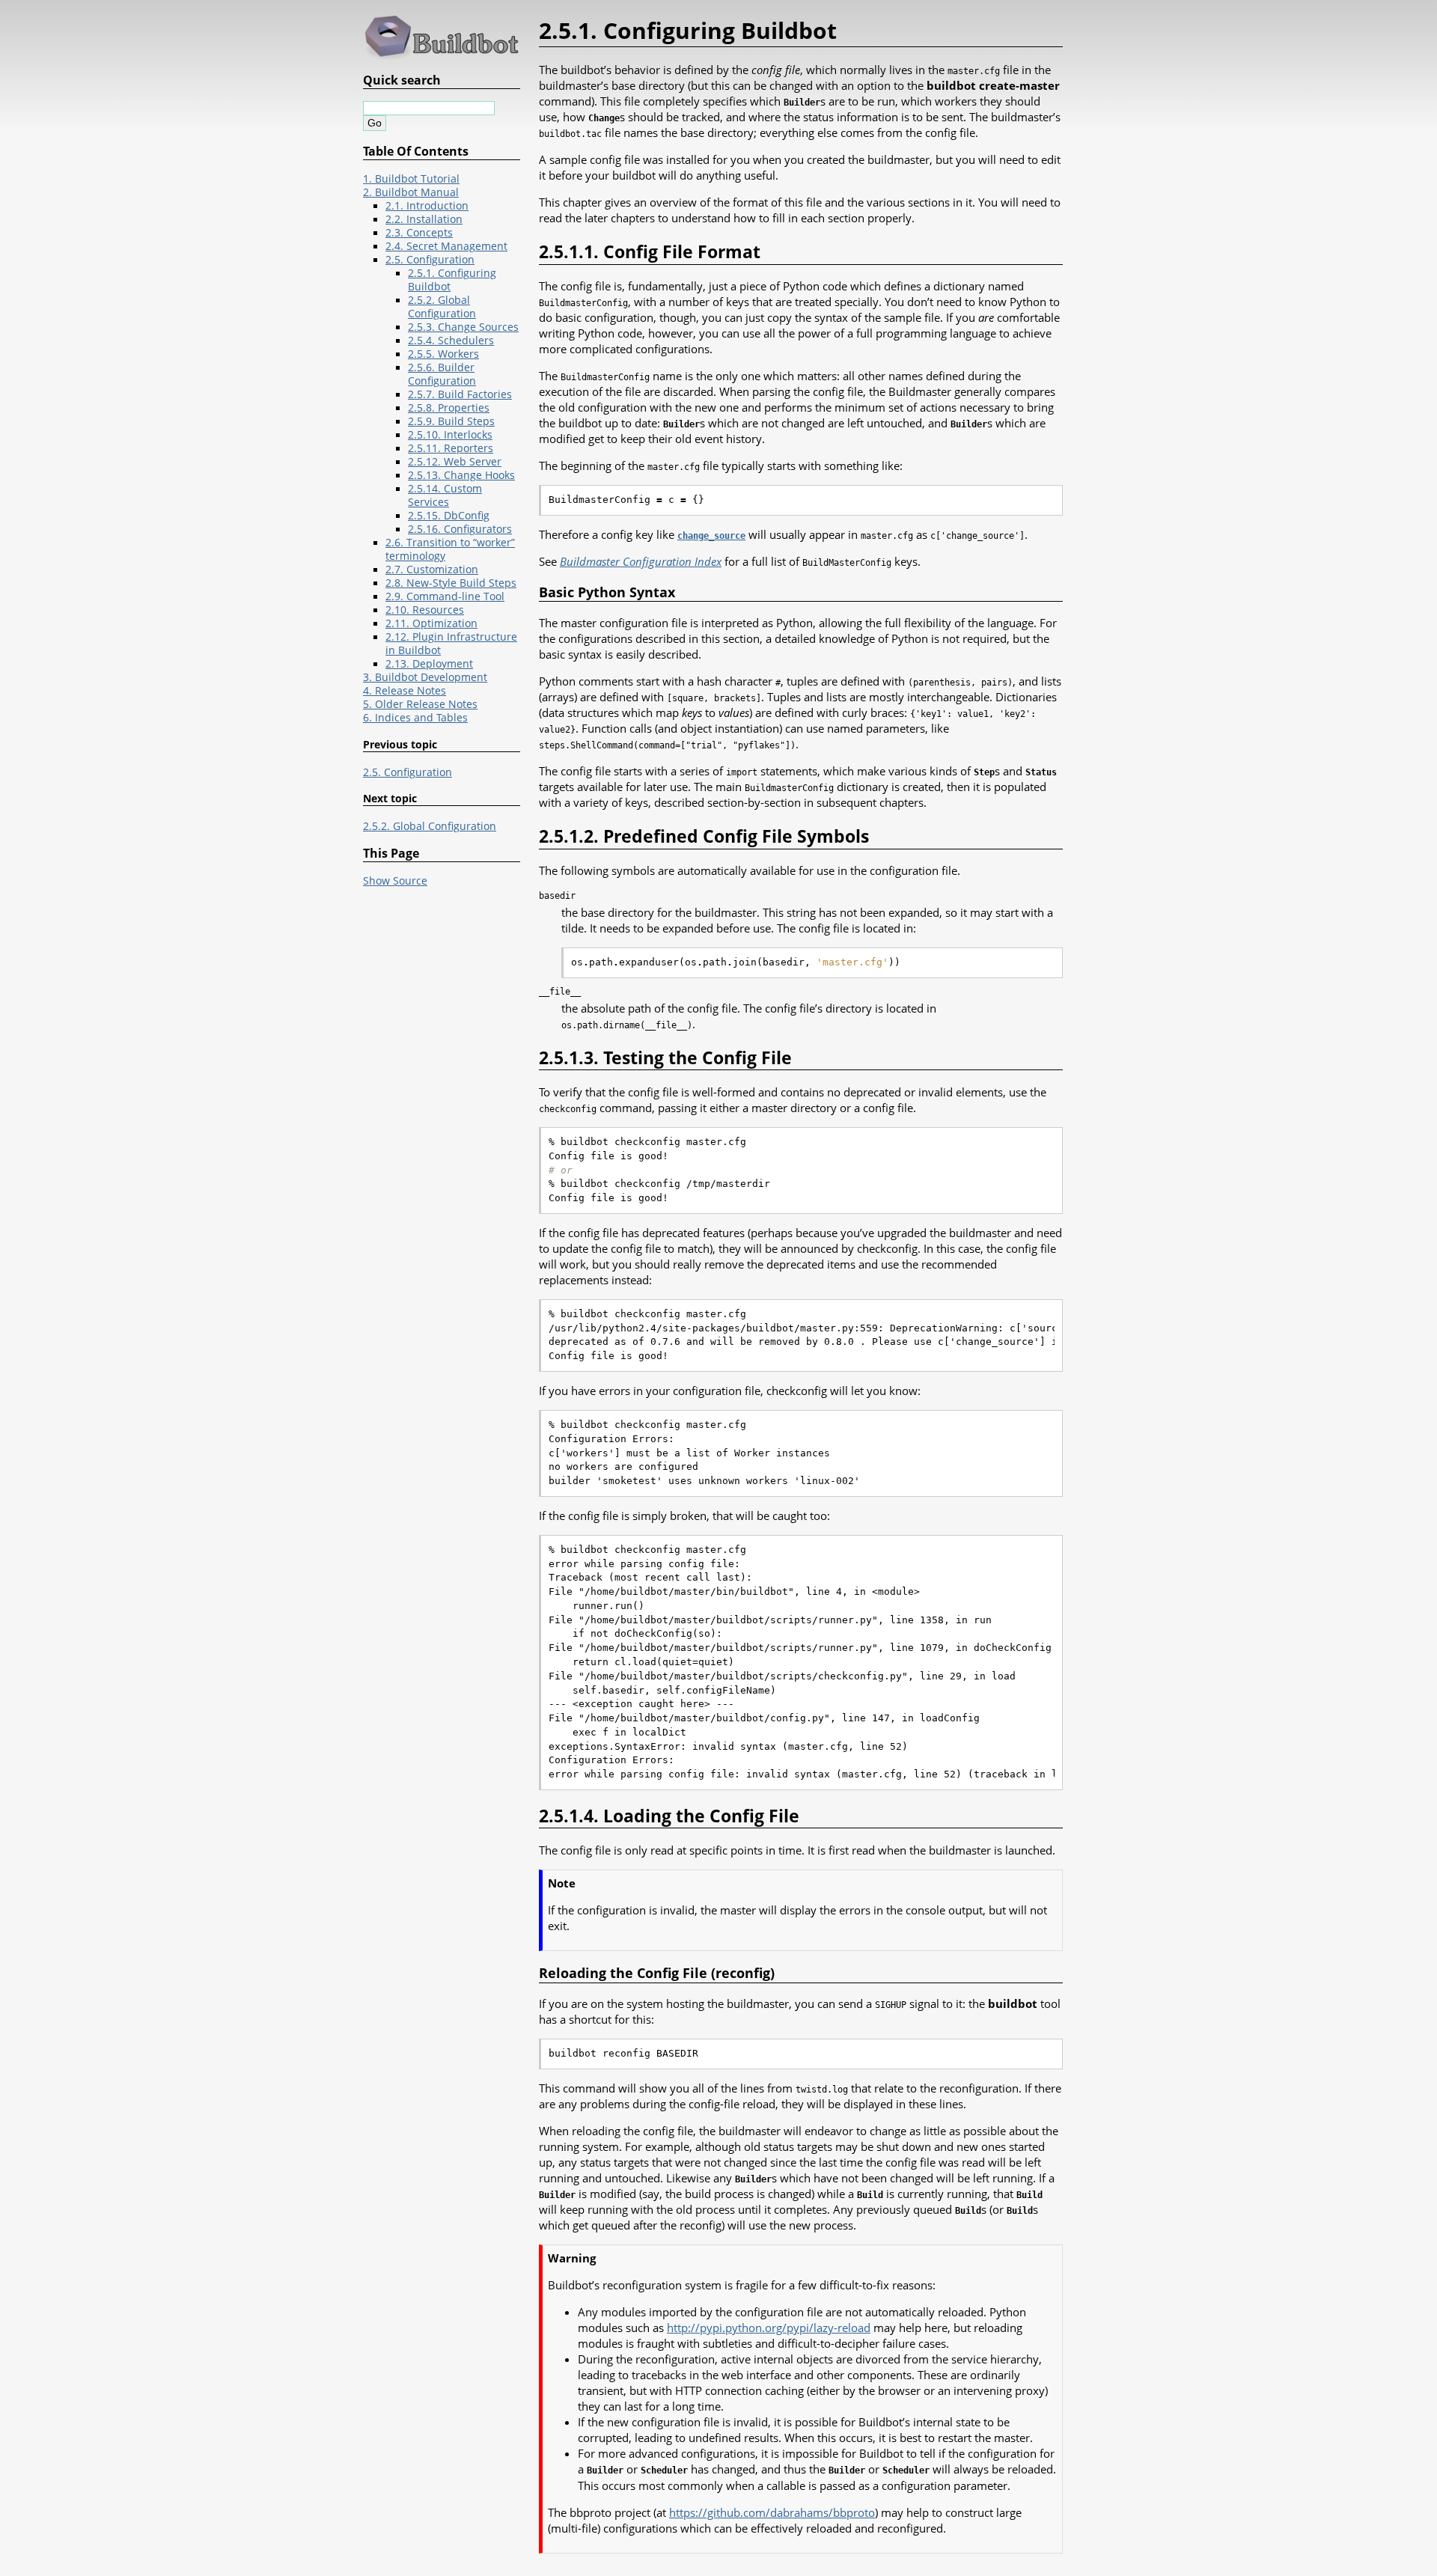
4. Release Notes (405, 691)
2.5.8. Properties (449, 408)
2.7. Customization (432, 570)
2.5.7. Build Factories (460, 394)
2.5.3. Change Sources (463, 327)
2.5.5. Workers (443, 354)
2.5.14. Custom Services (445, 495)
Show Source (395, 881)
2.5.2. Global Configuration (442, 307)
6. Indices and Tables (415, 718)
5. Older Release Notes (420, 704)
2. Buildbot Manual (411, 192)
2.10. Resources (425, 610)
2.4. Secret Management (446, 246)
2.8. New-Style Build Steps (451, 583)
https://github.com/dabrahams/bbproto (772, 2512)
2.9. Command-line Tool (445, 596)
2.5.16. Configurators (460, 529)
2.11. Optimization (431, 623)
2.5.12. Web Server (455, 462)
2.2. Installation (424, 219)
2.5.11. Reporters (451, 448)
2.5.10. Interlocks (450, 435)
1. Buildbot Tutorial (411, 179)
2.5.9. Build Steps (451, 421)
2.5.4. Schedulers (451, 341)
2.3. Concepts (419, 233)
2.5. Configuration (430, 260)
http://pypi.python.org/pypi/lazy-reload (769, 2328)
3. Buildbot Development (425, 677)
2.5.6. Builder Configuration (442, 374)
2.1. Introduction (427, 206)
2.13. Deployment (429, 664)
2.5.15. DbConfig (449, 516)
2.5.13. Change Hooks (461, 475)
